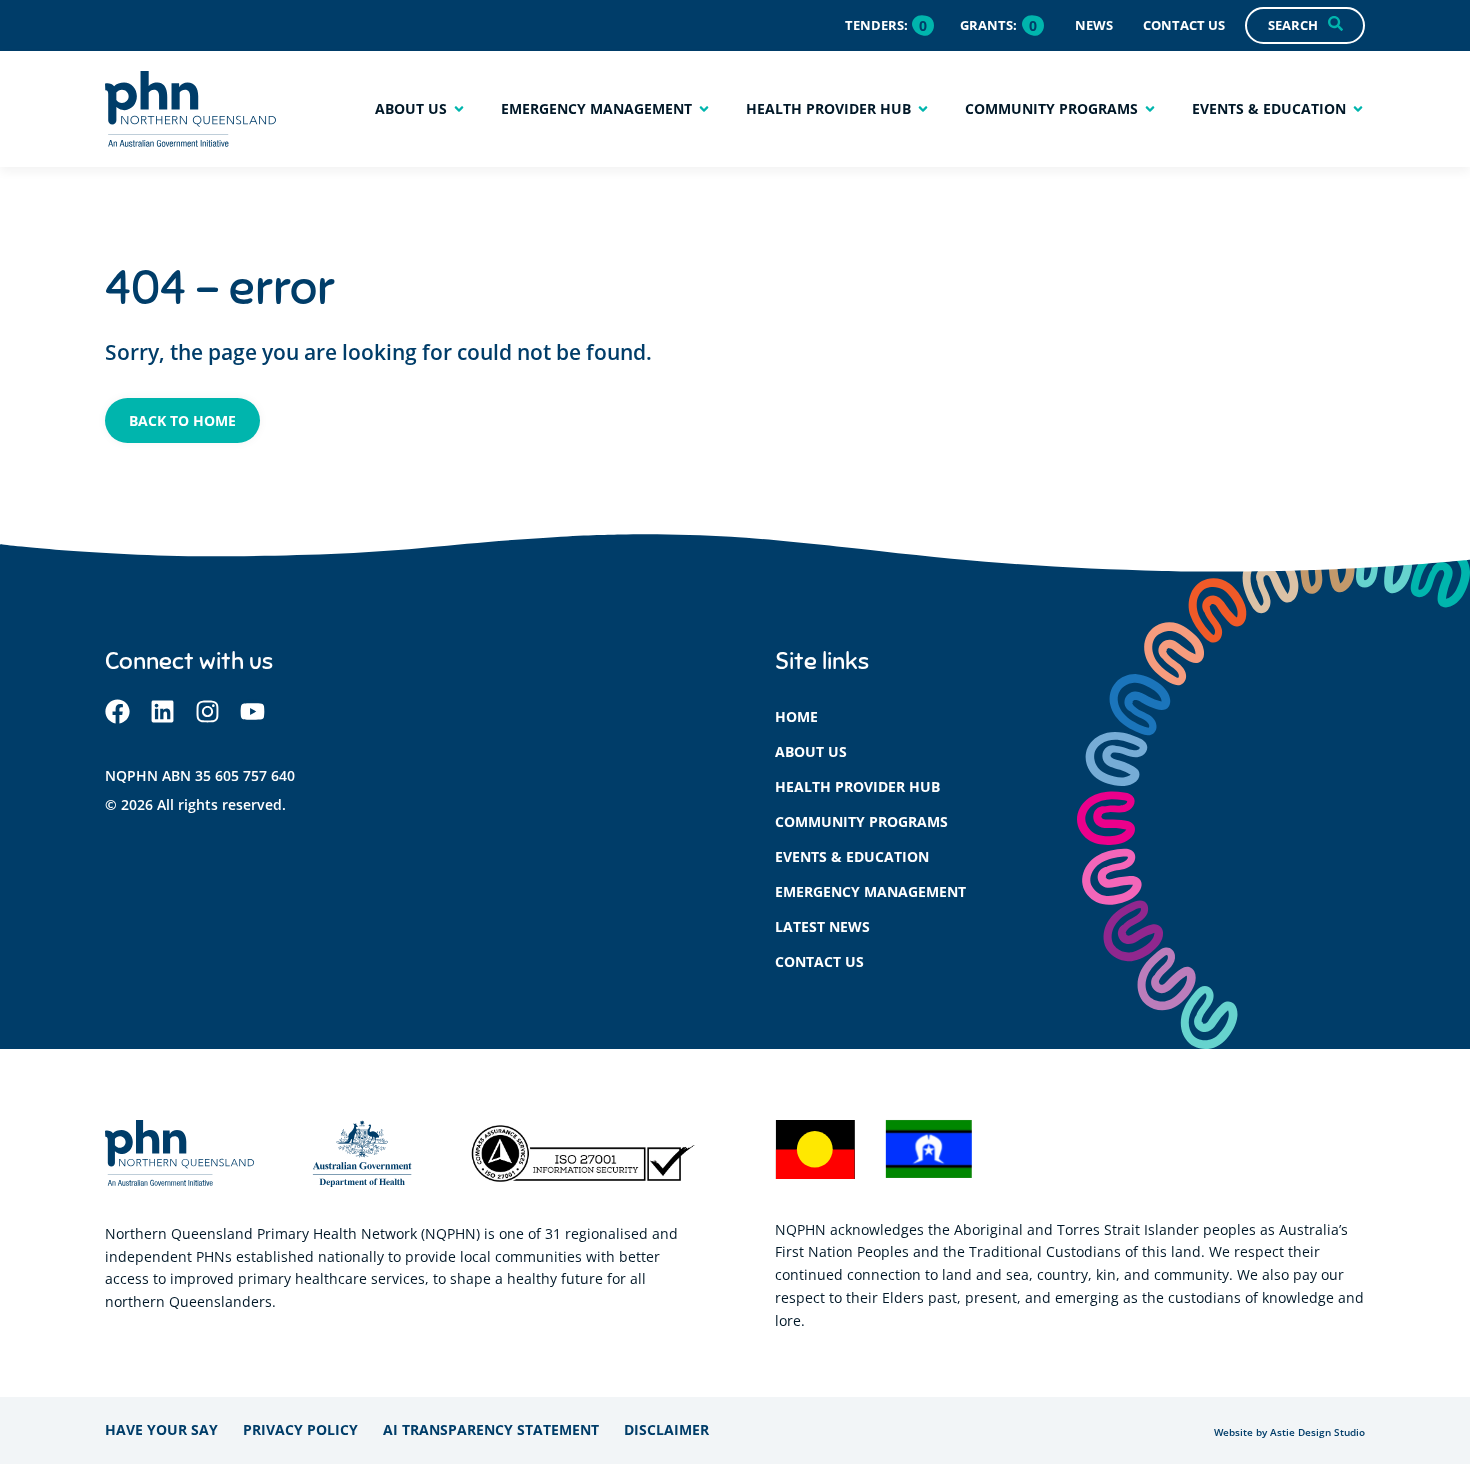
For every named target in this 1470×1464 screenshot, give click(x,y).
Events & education (852, 856)
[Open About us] (459, 108)
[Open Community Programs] (1150, 108)
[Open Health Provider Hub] (923, 108)
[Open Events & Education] (1358, 108)
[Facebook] (117, 711)
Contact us (819, 961)
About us (811, 751)
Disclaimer (666, 1429)
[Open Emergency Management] (704, 108)
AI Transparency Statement (491, 1429)
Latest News (822, 926)
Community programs (861, 821)
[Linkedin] (162, 711)
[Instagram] (207, 711)
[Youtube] (252, 711)
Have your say (161, 1429)
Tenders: (876, 25)
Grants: (988, 25)
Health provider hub (857, 786)
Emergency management (870, 891)
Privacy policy (300, 1429)
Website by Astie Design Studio (1289, 1432)
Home (796, 716)
